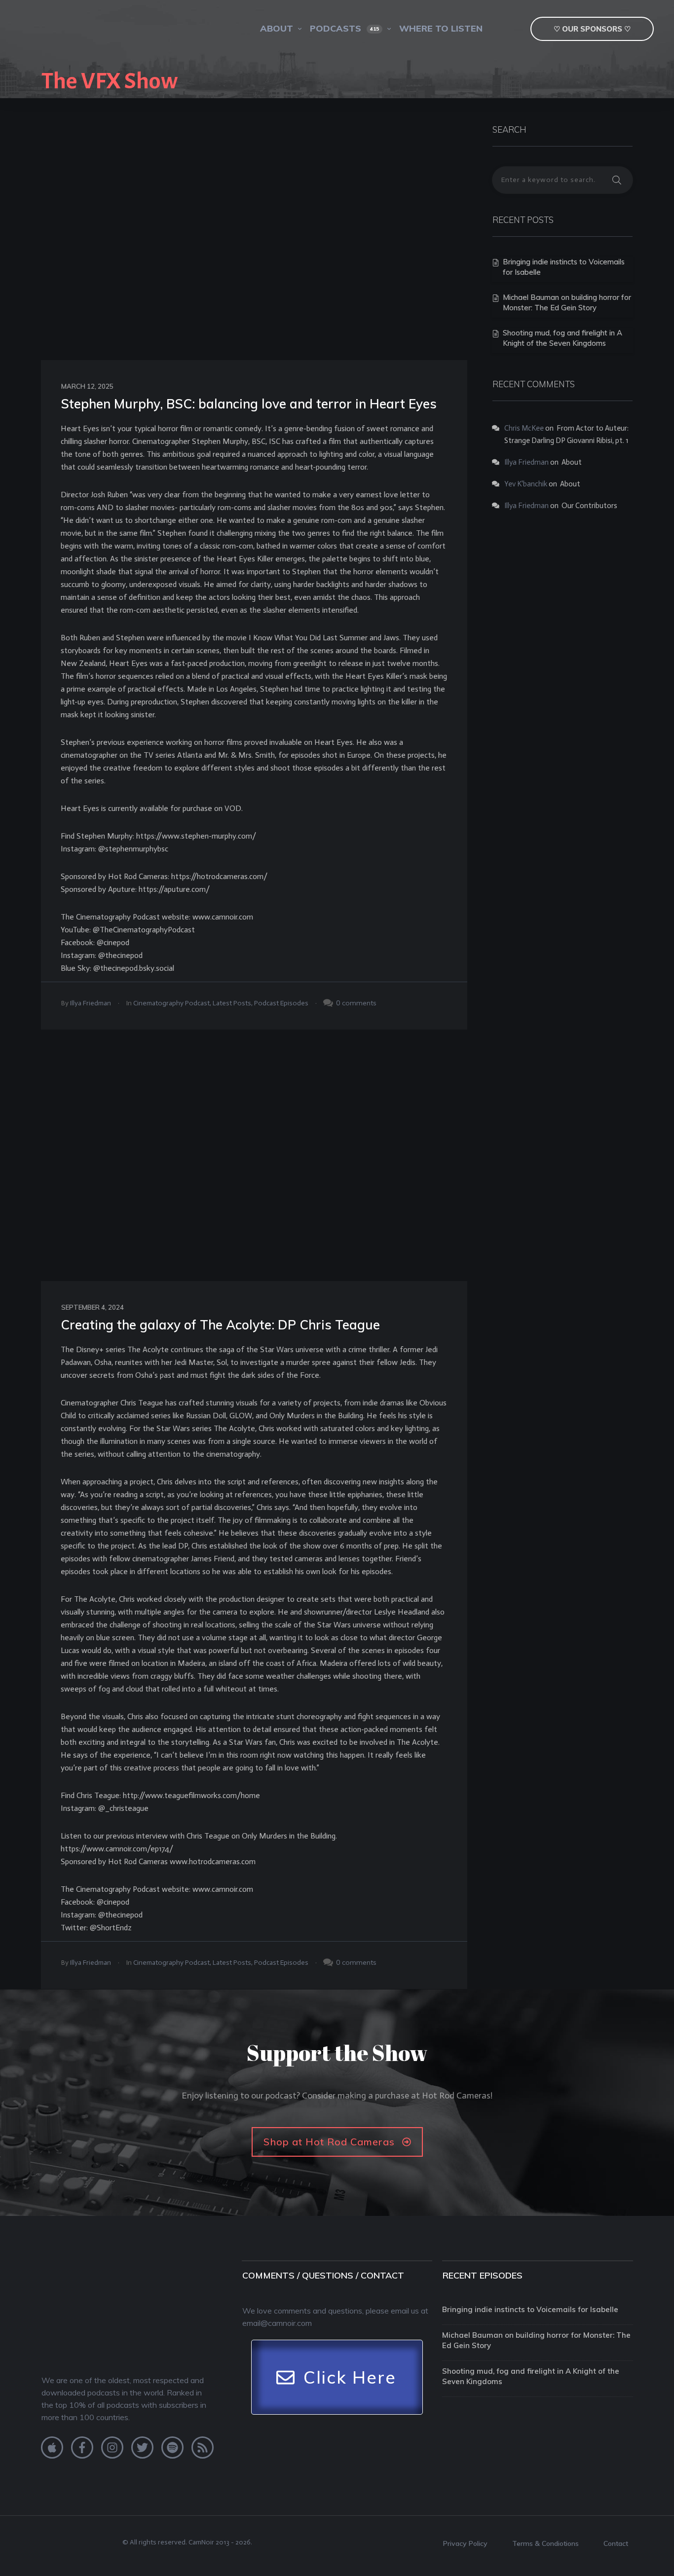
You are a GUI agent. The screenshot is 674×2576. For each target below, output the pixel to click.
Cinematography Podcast (171, 1003)
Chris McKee (524, 428)
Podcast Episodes (281, 1003)
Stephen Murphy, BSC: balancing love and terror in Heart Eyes (249, 404)
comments (359, 1003)
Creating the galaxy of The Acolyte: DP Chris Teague (220, 1325)
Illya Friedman (91, 1003)
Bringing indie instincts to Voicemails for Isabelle (530, 2309)
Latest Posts (232, 1003)
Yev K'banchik (526, 484)
